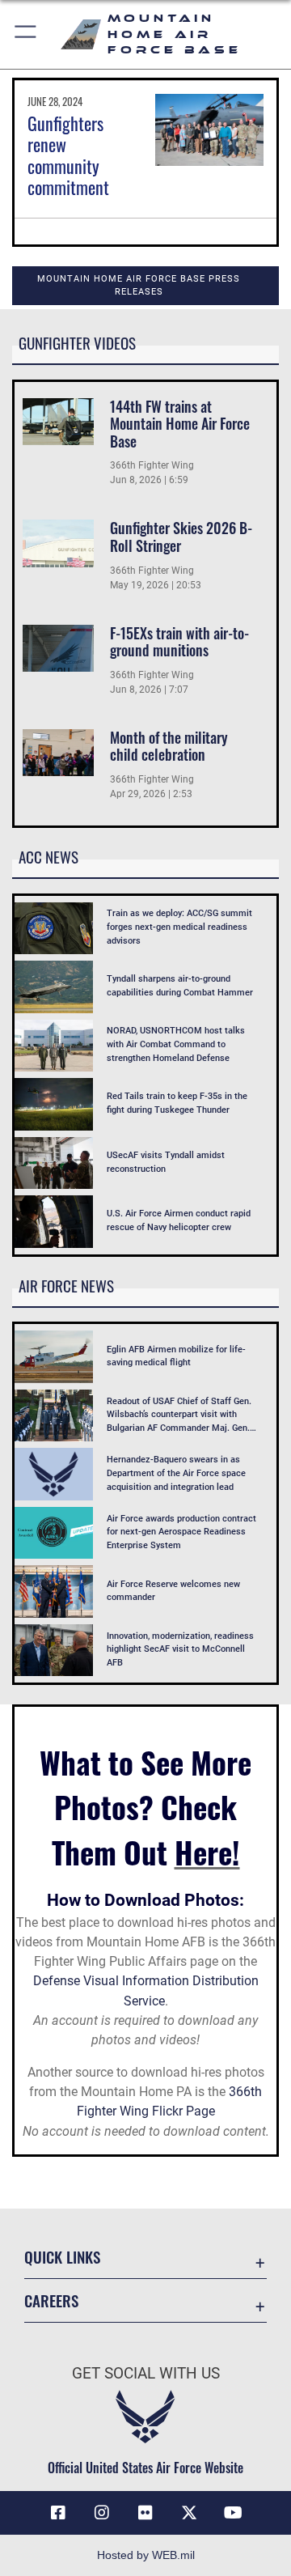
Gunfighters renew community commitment (68, 155)
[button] (26, 34)
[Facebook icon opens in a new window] (58, 2513)
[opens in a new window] (189, 2513)
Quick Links (62, 2257)
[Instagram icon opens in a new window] (102, 2513)
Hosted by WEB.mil (146, 2555)
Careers (51, 2300)
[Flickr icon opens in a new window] (145, 2513)
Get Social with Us (146, 2373)
